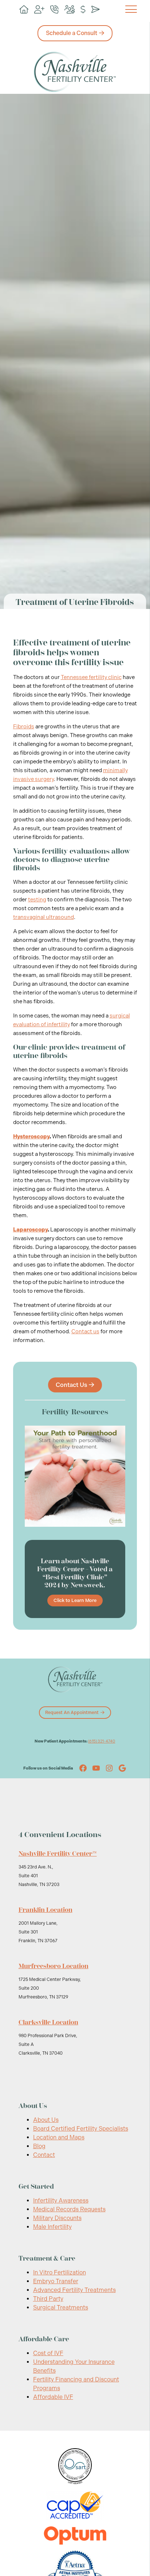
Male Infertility (52, 2227)
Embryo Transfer (56, 2281)
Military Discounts (57, 2218)
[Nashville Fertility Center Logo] (75, 72)
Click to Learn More (75, 1600)
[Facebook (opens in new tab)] (83, 1768)
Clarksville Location (48, 2022)
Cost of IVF (48, 2353)
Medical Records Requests (69, 2209)
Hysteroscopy (31, 1136)
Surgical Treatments (61, 2307)
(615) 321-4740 (102, 1741)
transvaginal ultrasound (44, 917)
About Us (46, 2120)
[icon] (24, 10)
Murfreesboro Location (54, 1966)
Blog (39, 2146)
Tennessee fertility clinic (91, 677)
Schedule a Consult (72, 33)
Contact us (85, 1331)
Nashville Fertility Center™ (58, 1854)
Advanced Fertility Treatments (74, 2290)
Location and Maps (59, 2137)
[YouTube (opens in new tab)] (96, 1768)
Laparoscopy (30, 1230)
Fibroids (24, 727)
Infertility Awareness (61, 2201)
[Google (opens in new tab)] (122, 1768)
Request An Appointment (72, 1713)
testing (37, 900)
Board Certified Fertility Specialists (81, 2129)
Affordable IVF (53, 2397)
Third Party (48, 2299)
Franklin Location (46, 1910)
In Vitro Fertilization (60, 2272)
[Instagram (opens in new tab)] (109, 1768)
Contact (44, 2155)
